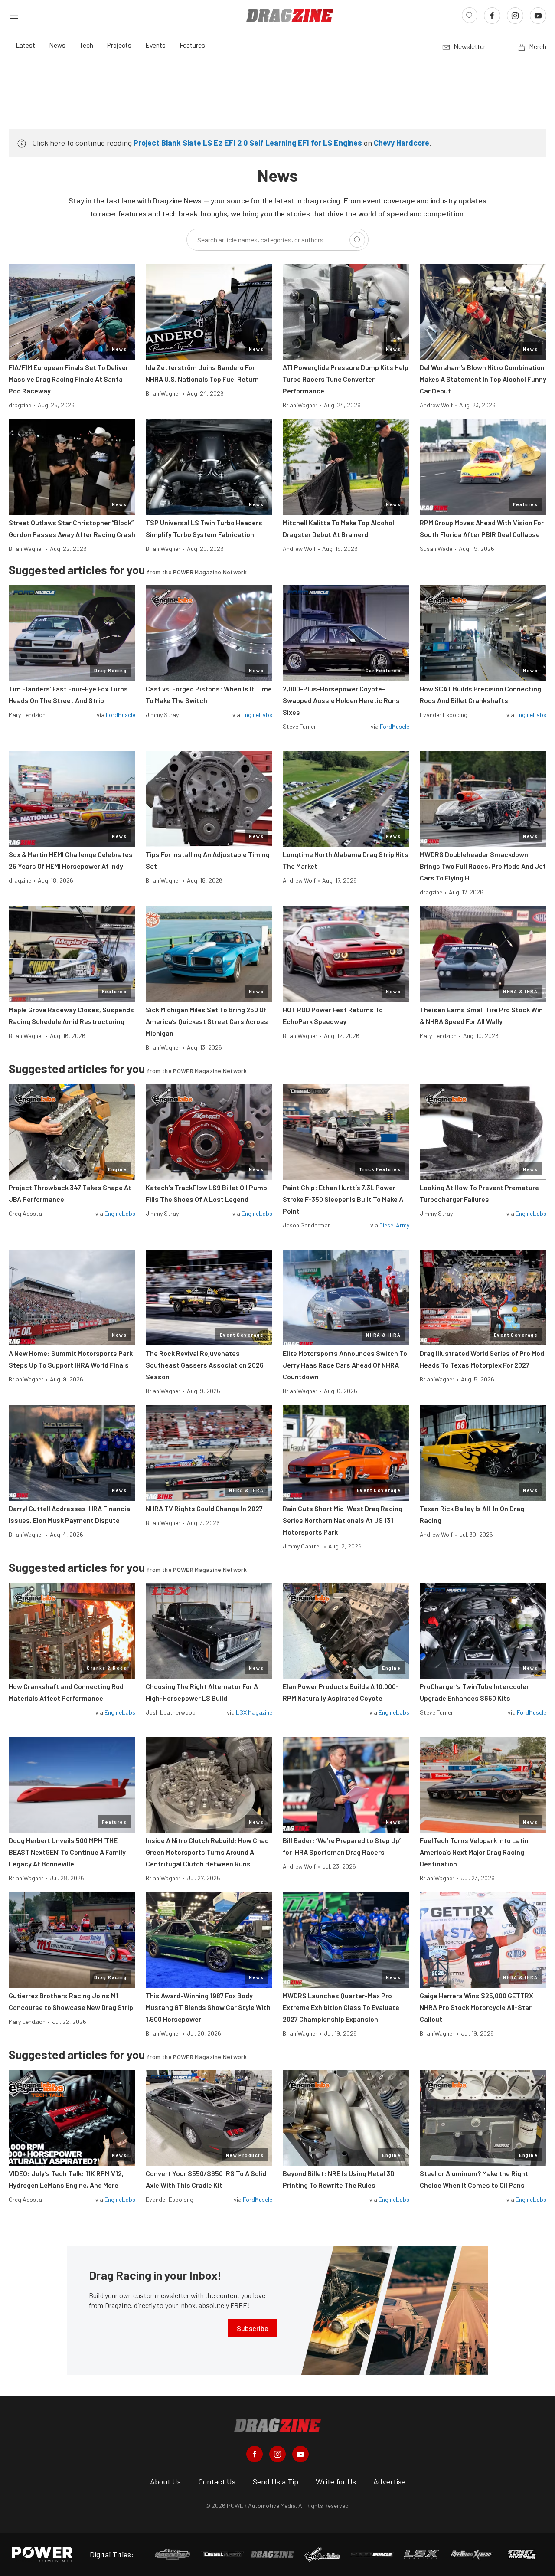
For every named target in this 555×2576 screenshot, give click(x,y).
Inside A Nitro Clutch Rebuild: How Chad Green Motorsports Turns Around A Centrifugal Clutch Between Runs (207, 1852)
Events (155, 45)
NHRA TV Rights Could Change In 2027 (204, 1508)
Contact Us (217, 2481)
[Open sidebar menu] (14, 15)
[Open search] (470, 15)
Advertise (389, 2481)
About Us (165, 2481)
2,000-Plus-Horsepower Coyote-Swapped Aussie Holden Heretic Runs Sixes (341, 700)
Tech (86, 45)
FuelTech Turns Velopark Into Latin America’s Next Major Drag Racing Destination (474, 1852)
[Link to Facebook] (492, 16)
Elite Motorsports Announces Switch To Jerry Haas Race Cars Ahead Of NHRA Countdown (345, 1365)
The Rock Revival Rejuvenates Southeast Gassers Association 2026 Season (205, 1365)
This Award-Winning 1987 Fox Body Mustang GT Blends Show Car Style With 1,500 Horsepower (208, 2007)
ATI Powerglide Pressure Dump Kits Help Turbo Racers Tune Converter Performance (346, 379)
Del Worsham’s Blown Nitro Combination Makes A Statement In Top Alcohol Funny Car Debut (483, 379)
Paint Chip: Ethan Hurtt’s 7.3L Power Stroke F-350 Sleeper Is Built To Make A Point (343, 1199)
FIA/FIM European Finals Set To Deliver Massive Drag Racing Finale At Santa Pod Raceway (69, 379)
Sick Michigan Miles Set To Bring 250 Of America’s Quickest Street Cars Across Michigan (207, 1021)
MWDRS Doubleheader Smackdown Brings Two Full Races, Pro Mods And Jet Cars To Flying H (483, 866)
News (57, 45)
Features (192, 45)
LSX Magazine (254, 1712)
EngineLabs (257, 715)
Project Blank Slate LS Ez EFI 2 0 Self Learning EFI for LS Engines (248, 143)
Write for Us (336, 2481)
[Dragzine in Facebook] (255, 2454)
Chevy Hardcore (402, 143)
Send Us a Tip (276, 2481)
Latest (25, 45)
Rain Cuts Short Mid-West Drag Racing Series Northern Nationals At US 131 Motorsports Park (343, 1520)
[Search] (357, 240)
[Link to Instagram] (515, 16)
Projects (119, 45)
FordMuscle (121, 715)
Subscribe (253, 2328)
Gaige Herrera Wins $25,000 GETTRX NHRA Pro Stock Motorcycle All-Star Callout (477, 2007)
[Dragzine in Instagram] (277, 2454)
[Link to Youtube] (538, 16)
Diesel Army (394, 1225)
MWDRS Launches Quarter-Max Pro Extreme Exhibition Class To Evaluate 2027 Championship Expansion (341, 2007)
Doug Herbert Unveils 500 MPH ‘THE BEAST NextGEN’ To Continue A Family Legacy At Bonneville (67, 1852)
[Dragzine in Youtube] (300, 2454)
